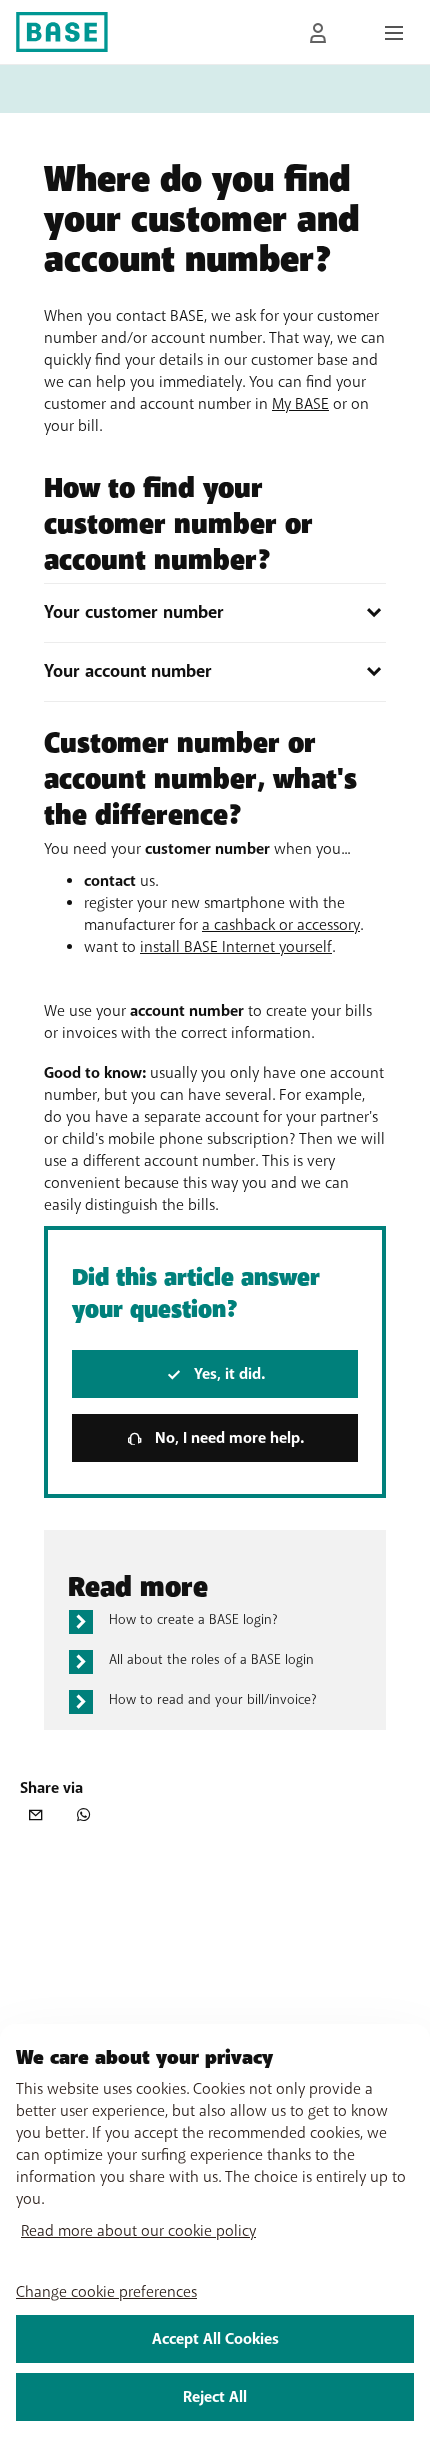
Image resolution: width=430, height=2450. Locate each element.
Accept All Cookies (215, 2339)
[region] (215, 2237)
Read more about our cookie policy (138, 2231)
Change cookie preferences (106, 2292)
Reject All (215, 2397)
